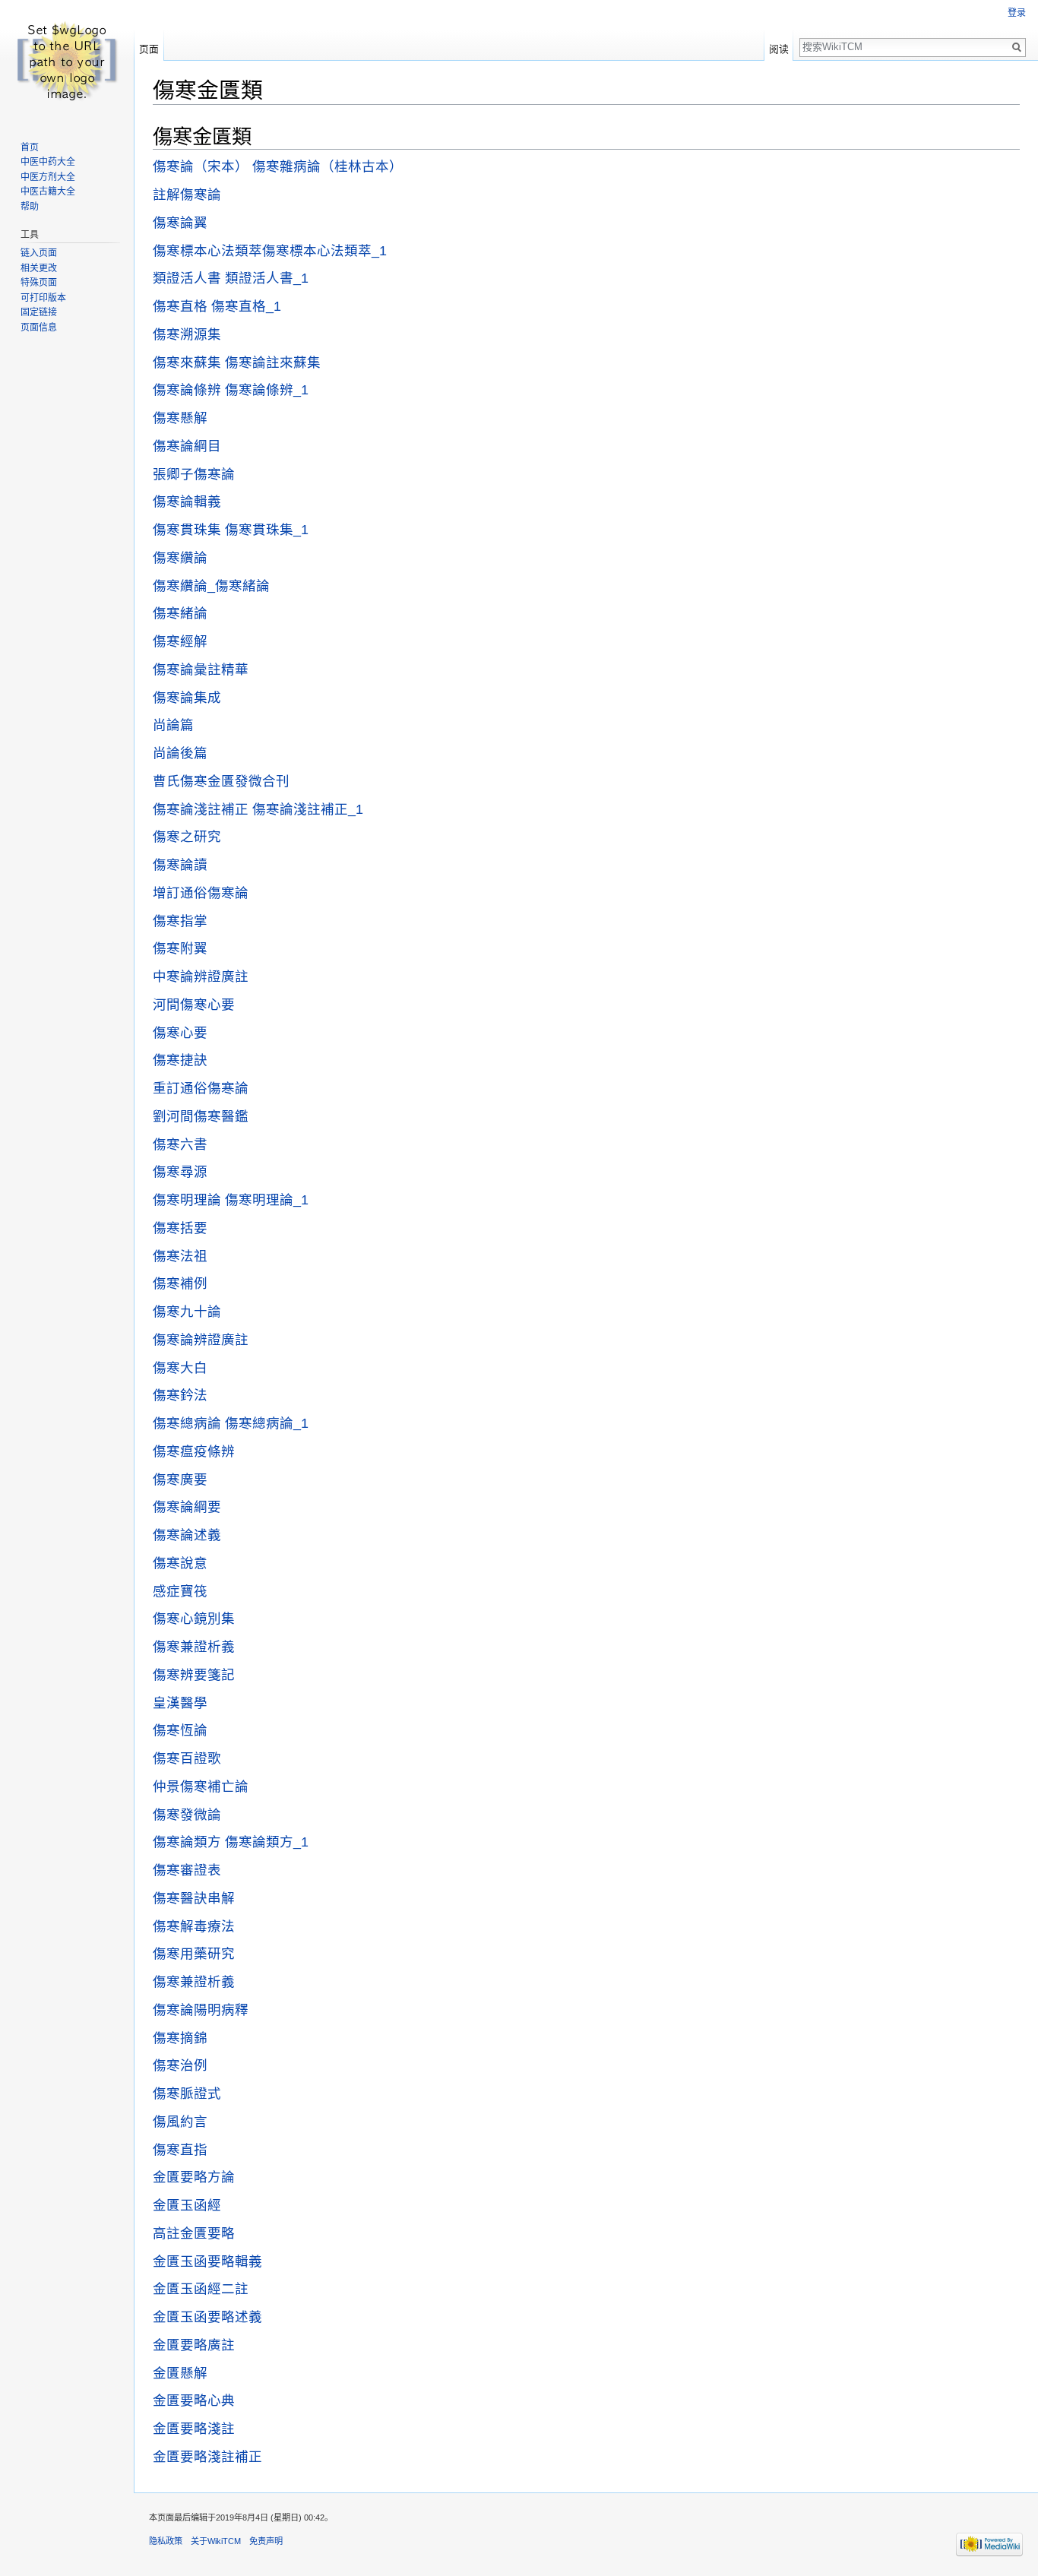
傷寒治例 (180, 2065)
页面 (149, 49)
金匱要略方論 (194, 2177)
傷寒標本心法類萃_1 (324, 251)
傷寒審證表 (187, 1870)
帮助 (30, 207)
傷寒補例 (180, 1283)
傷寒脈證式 (187, 2093)
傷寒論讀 (180, 865)
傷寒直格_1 (246, 306)
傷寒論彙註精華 (201, 669)
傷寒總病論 (187, 1423)
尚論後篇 (180, 753)
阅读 (779, 49)
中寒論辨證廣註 (201, 976)
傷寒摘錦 (180, 2038)
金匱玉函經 (187, 2205)
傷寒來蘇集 (187, 362)
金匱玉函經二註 (201, 2289)
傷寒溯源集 (187, 334)
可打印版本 (43, 298)
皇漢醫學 (180, 1703)
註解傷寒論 (187, 195)
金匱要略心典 (194, 2400)
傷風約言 (180, 2122)
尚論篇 (173, 725)
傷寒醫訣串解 (194, 1898)
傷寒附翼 (180, 948)
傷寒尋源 (180, 1172)
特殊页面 (39, 283)
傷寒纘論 (180, 558)
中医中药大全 (48, 162)
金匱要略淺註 (194, 2429)
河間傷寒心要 (194, 1005)
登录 (1017, 13)
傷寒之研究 (187, 837)
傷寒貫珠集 (187, 530)
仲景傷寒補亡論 (201, 1786)
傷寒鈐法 (180, 1395)
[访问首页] (67, 61)
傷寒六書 (180, 1144)
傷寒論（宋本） (201, 166)
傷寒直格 (180, 306)
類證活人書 (187, 278)
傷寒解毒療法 (194, 1926)
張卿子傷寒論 (194, 474)
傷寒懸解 (180, 418)
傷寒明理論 (187, 1200)
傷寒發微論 (187, 1815)
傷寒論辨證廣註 (201, 1340)
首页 (30, 147)
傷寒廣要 (180, 1479)
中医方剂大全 (48, 177)
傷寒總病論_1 (267, 1423)
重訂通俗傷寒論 (201, 1088)
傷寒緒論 (180, 613)
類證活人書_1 (267, 278)
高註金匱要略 (194, 2233)
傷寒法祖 (180, 1256)
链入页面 (39, 253)
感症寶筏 (180, 1591)
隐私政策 (166, 2541)
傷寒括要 (180, 1228)
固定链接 (39, 312)
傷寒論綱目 (187, 446)
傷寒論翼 (180, 223)
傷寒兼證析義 (194, 1647)
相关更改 (39, 268)
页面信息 (39, 328)
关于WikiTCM (216, 2541)
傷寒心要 (180, 1033)
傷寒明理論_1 (267, 1200)
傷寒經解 (180, 641)
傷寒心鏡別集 (194, 1619)
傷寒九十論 (187, 1312)
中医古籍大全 (48, 191)
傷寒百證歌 (187, 1758)
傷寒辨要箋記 (194, 1675)
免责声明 (266, 2541)
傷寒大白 (180, 1368)
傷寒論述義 (187, 1535)
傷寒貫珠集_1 (267, 530)
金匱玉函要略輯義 (207, 2261)
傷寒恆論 (180, 1730)
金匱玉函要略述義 (207, 2317)
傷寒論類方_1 (267, 1842)
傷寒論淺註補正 (201, 809)
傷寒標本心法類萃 (207, 251)
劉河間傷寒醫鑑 (201, 1116)
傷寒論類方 (187, 1842)
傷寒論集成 (187, 698)
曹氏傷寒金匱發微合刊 (221, 781)
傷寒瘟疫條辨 (194, 1451)
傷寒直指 (180, 2150)
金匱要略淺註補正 (207, 2457)
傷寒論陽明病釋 (201, 2010)
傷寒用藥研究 (194, 1954)
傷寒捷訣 (180, 1060)
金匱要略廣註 (194, 2345)
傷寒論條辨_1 (267, 390)
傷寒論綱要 (187, 1507)
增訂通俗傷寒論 (201, 893)
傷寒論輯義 (187, 502)
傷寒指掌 (180, 921)
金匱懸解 (180, 2373)
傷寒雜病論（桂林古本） (328, 166)
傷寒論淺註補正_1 (308, 809)
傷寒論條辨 (187, 390)
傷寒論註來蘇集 (273, 362)
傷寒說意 (180, 1563)
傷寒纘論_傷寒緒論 (211, 586)
